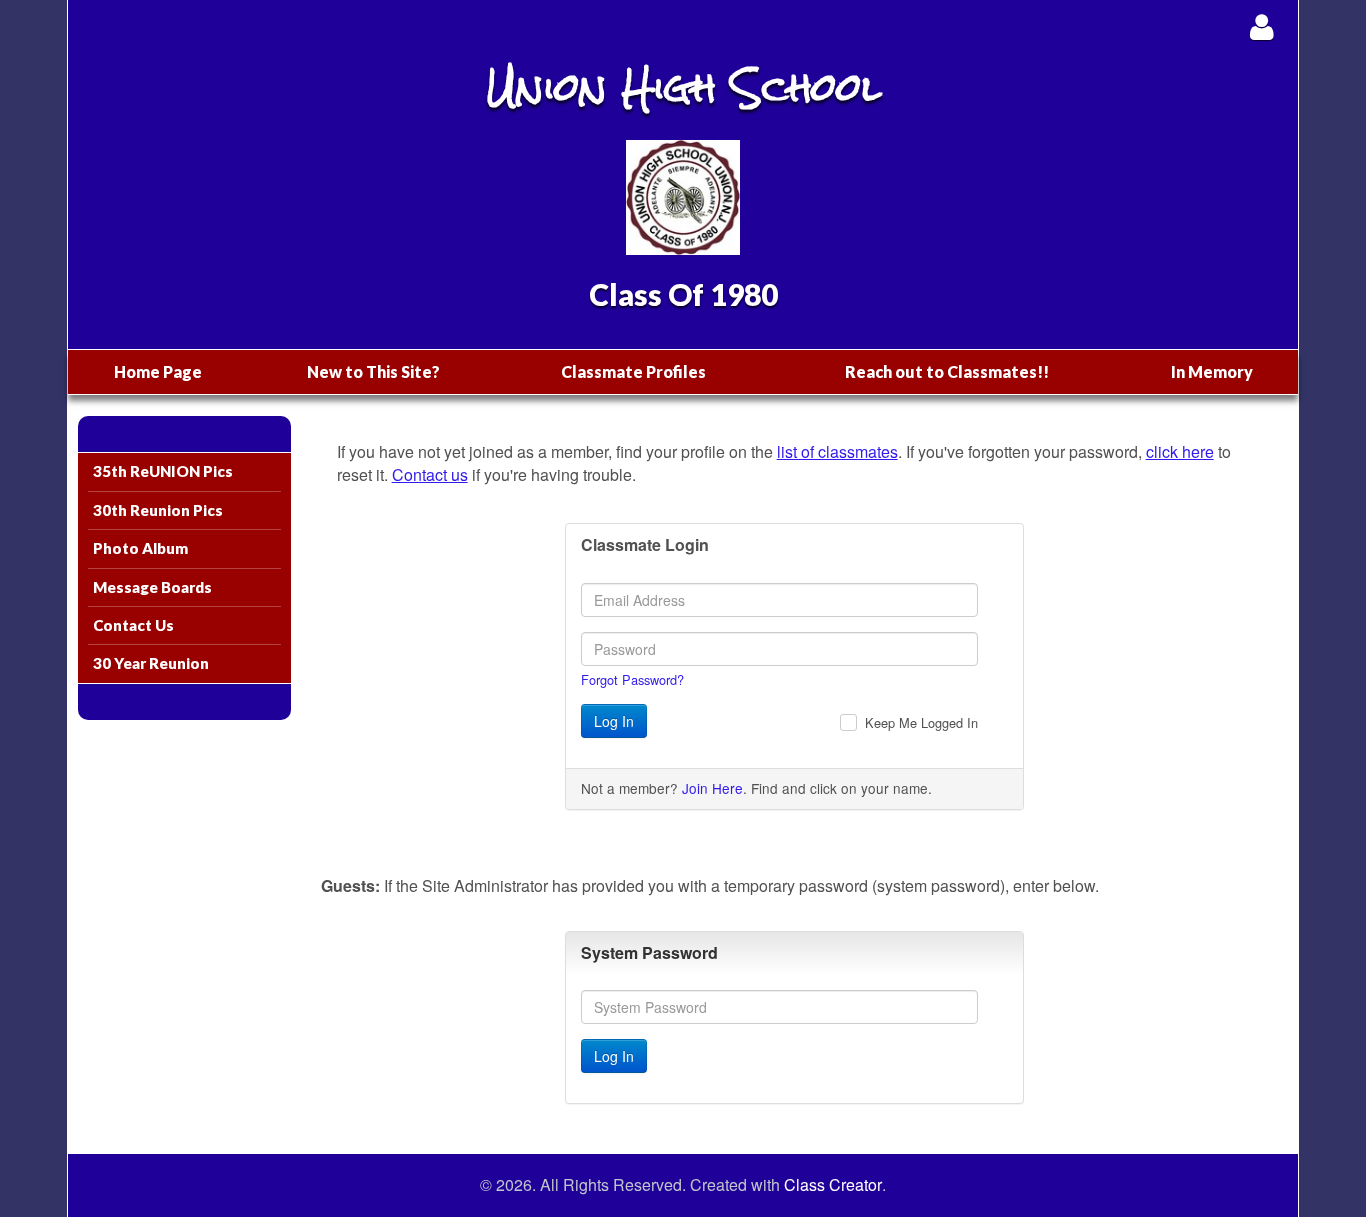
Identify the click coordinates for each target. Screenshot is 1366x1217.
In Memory (1212, 371)
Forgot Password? (632, 679)
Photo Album (140, 548)
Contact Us (133, 625)
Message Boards (152, 587)
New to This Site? (373, 371)
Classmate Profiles (633, 371)
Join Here (712, 788)
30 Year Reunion (151, 663)
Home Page (158, 371)
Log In (614, 721)
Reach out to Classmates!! (947, 371)
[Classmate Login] (1261, 26)
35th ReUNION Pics (163, 471)
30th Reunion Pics (158, 510)
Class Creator (833, 1185)
